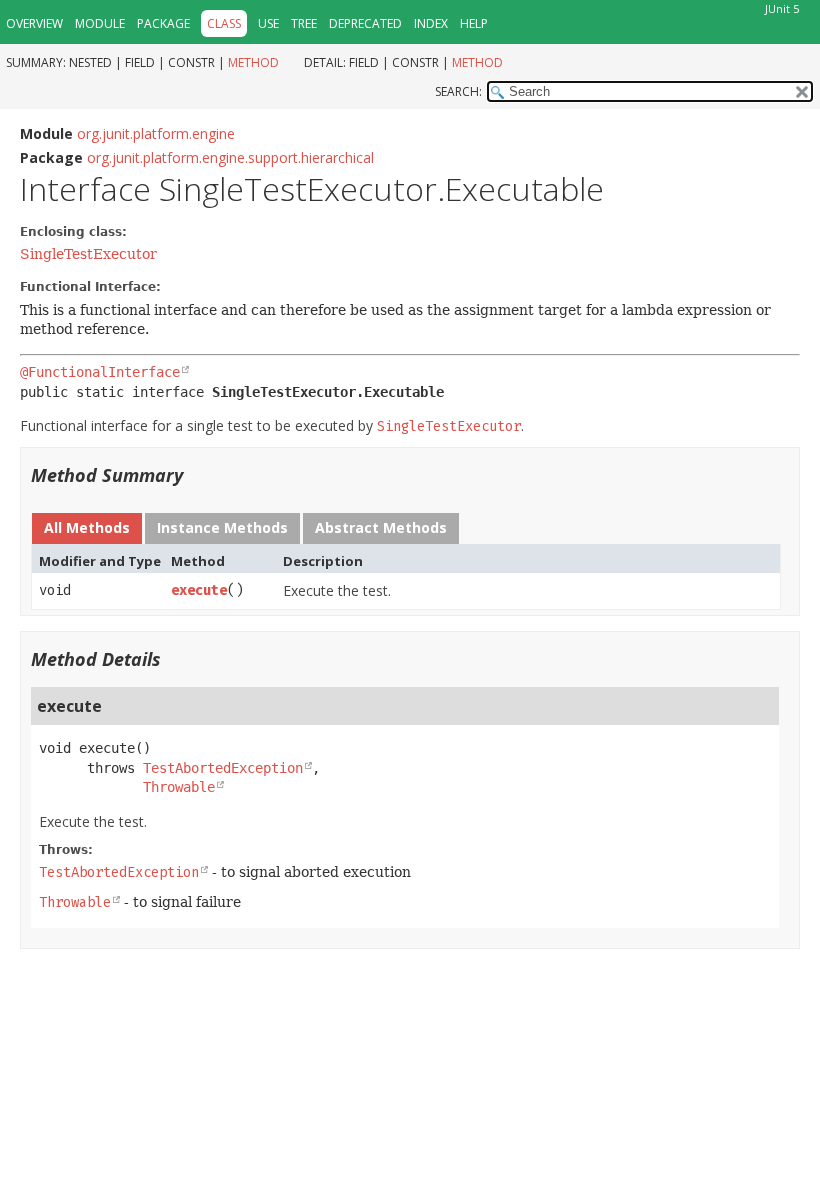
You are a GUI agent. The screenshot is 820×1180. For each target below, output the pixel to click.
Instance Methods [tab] (222, 527)
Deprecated (365, 23)
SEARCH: (458, 91)
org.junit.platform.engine (156, 133)
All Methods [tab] (87, 527)
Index (431, 23)
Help (474, 23)
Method (253, 62)
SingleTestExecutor (88, 254)
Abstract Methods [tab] (381, 527)
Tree (304, 23)
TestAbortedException (223, 768)
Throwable (179, 787)
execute (199, 590)
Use (268, 23)
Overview (34, 23)
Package (163, 23)
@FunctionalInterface (100, 372)
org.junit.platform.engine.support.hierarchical (230, 157)
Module (100, 23)
